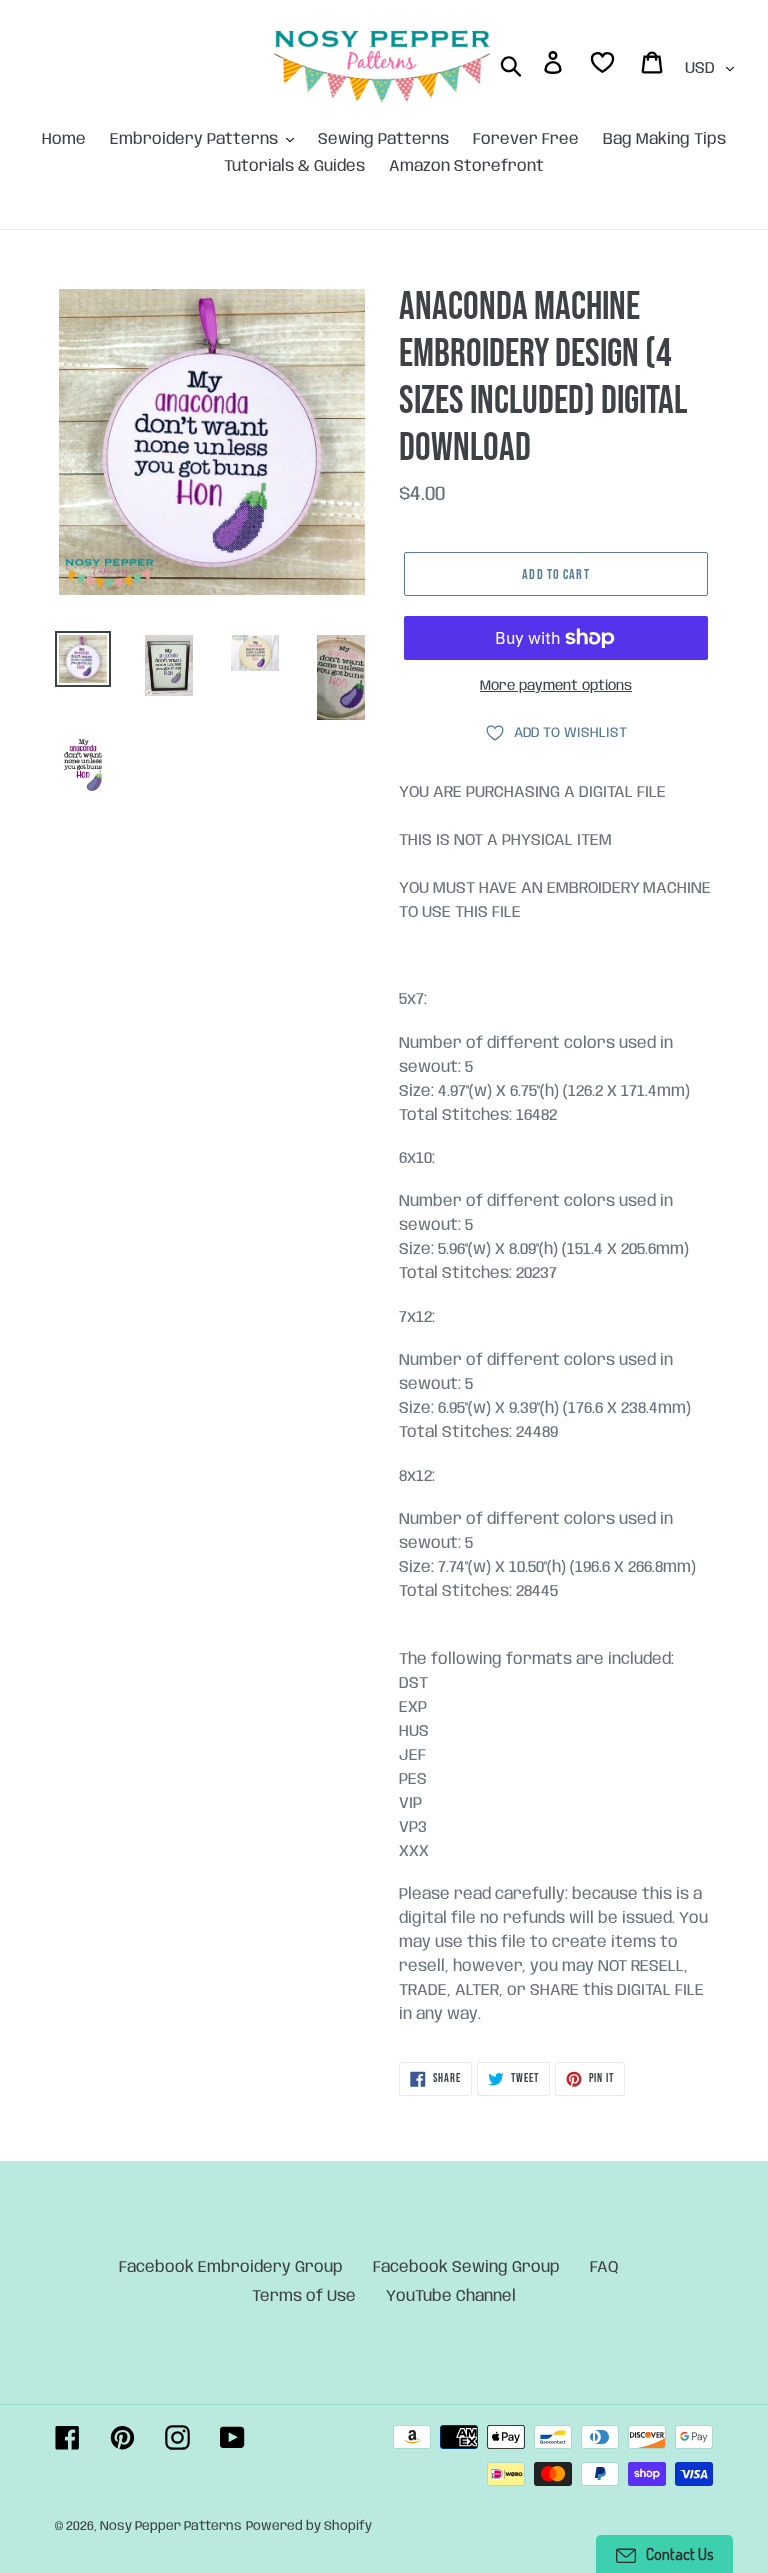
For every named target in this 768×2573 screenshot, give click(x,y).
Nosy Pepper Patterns (171, 2526)
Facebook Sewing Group (466, 2267)
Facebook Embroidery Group (231, 2267)
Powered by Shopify (309, 2526)
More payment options (556, 686)
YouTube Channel (451, 2296)
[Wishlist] (604, 66)
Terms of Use (304, 2296)
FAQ (604, 2267)
